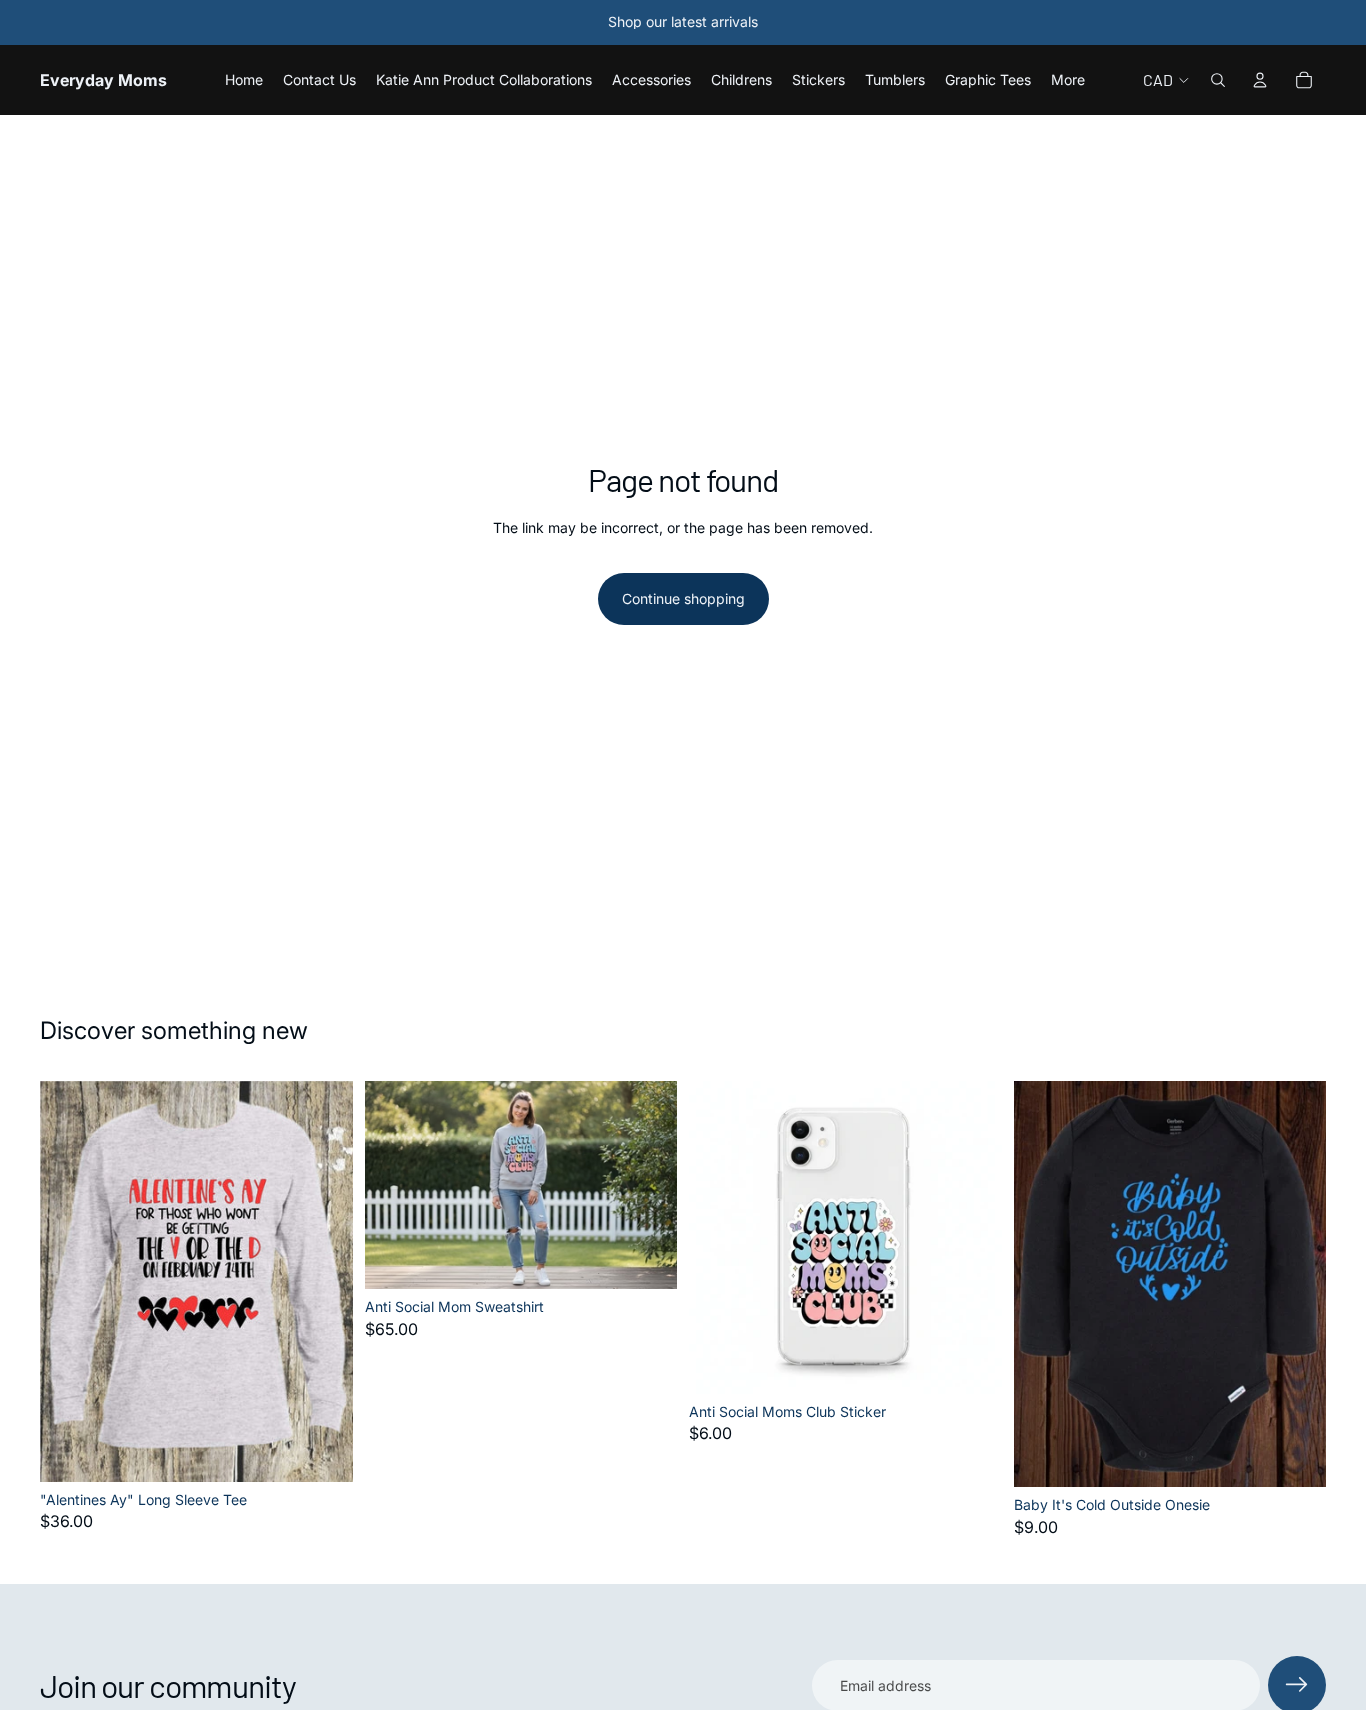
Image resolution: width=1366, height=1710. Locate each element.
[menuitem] (1068, 80)
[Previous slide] (395, 1185)
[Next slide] (647, 1185)
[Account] (1260, 80)
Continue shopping (683, 598)
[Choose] (322, 1451)
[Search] (1218, 80)
